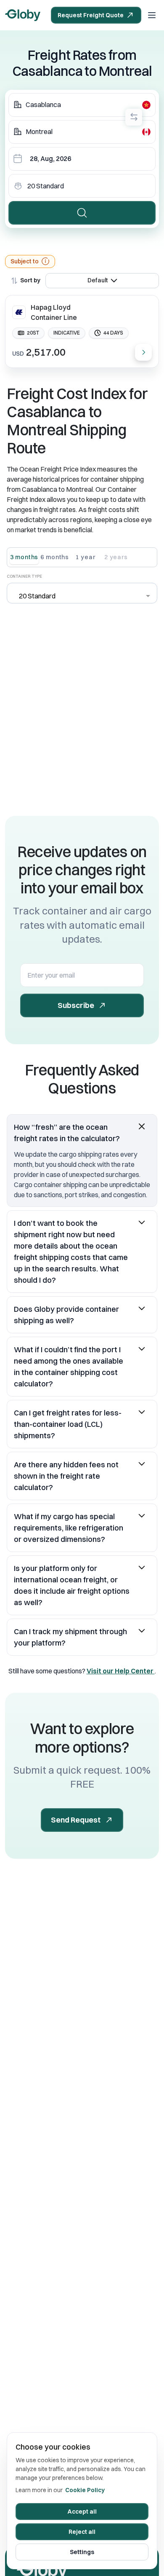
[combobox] (82, 105)
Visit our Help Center (121, 1671)
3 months (24, 557)
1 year (85, 557)
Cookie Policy (85, 2490)
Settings (82, 2552)
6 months (55, 557)
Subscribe (76, 1005)
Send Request (76, 1820)
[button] (82, 1133)
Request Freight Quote (91, 15)
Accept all (82, 2512)
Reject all (82, 2532)
